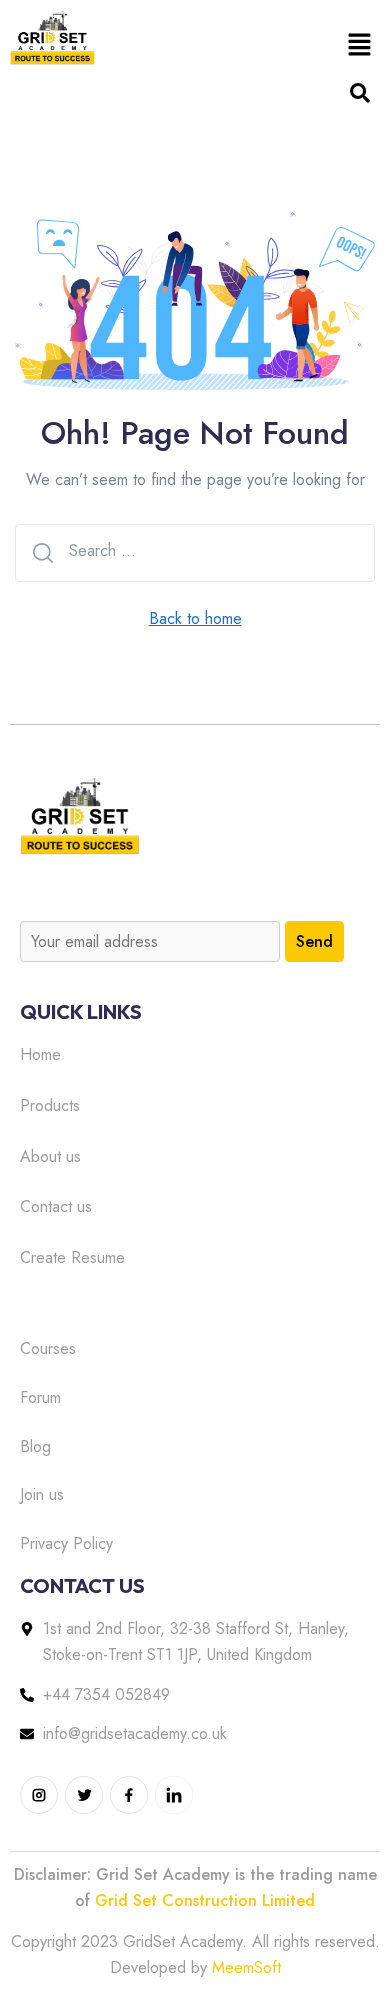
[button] (360, 44)
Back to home (195, 618)
